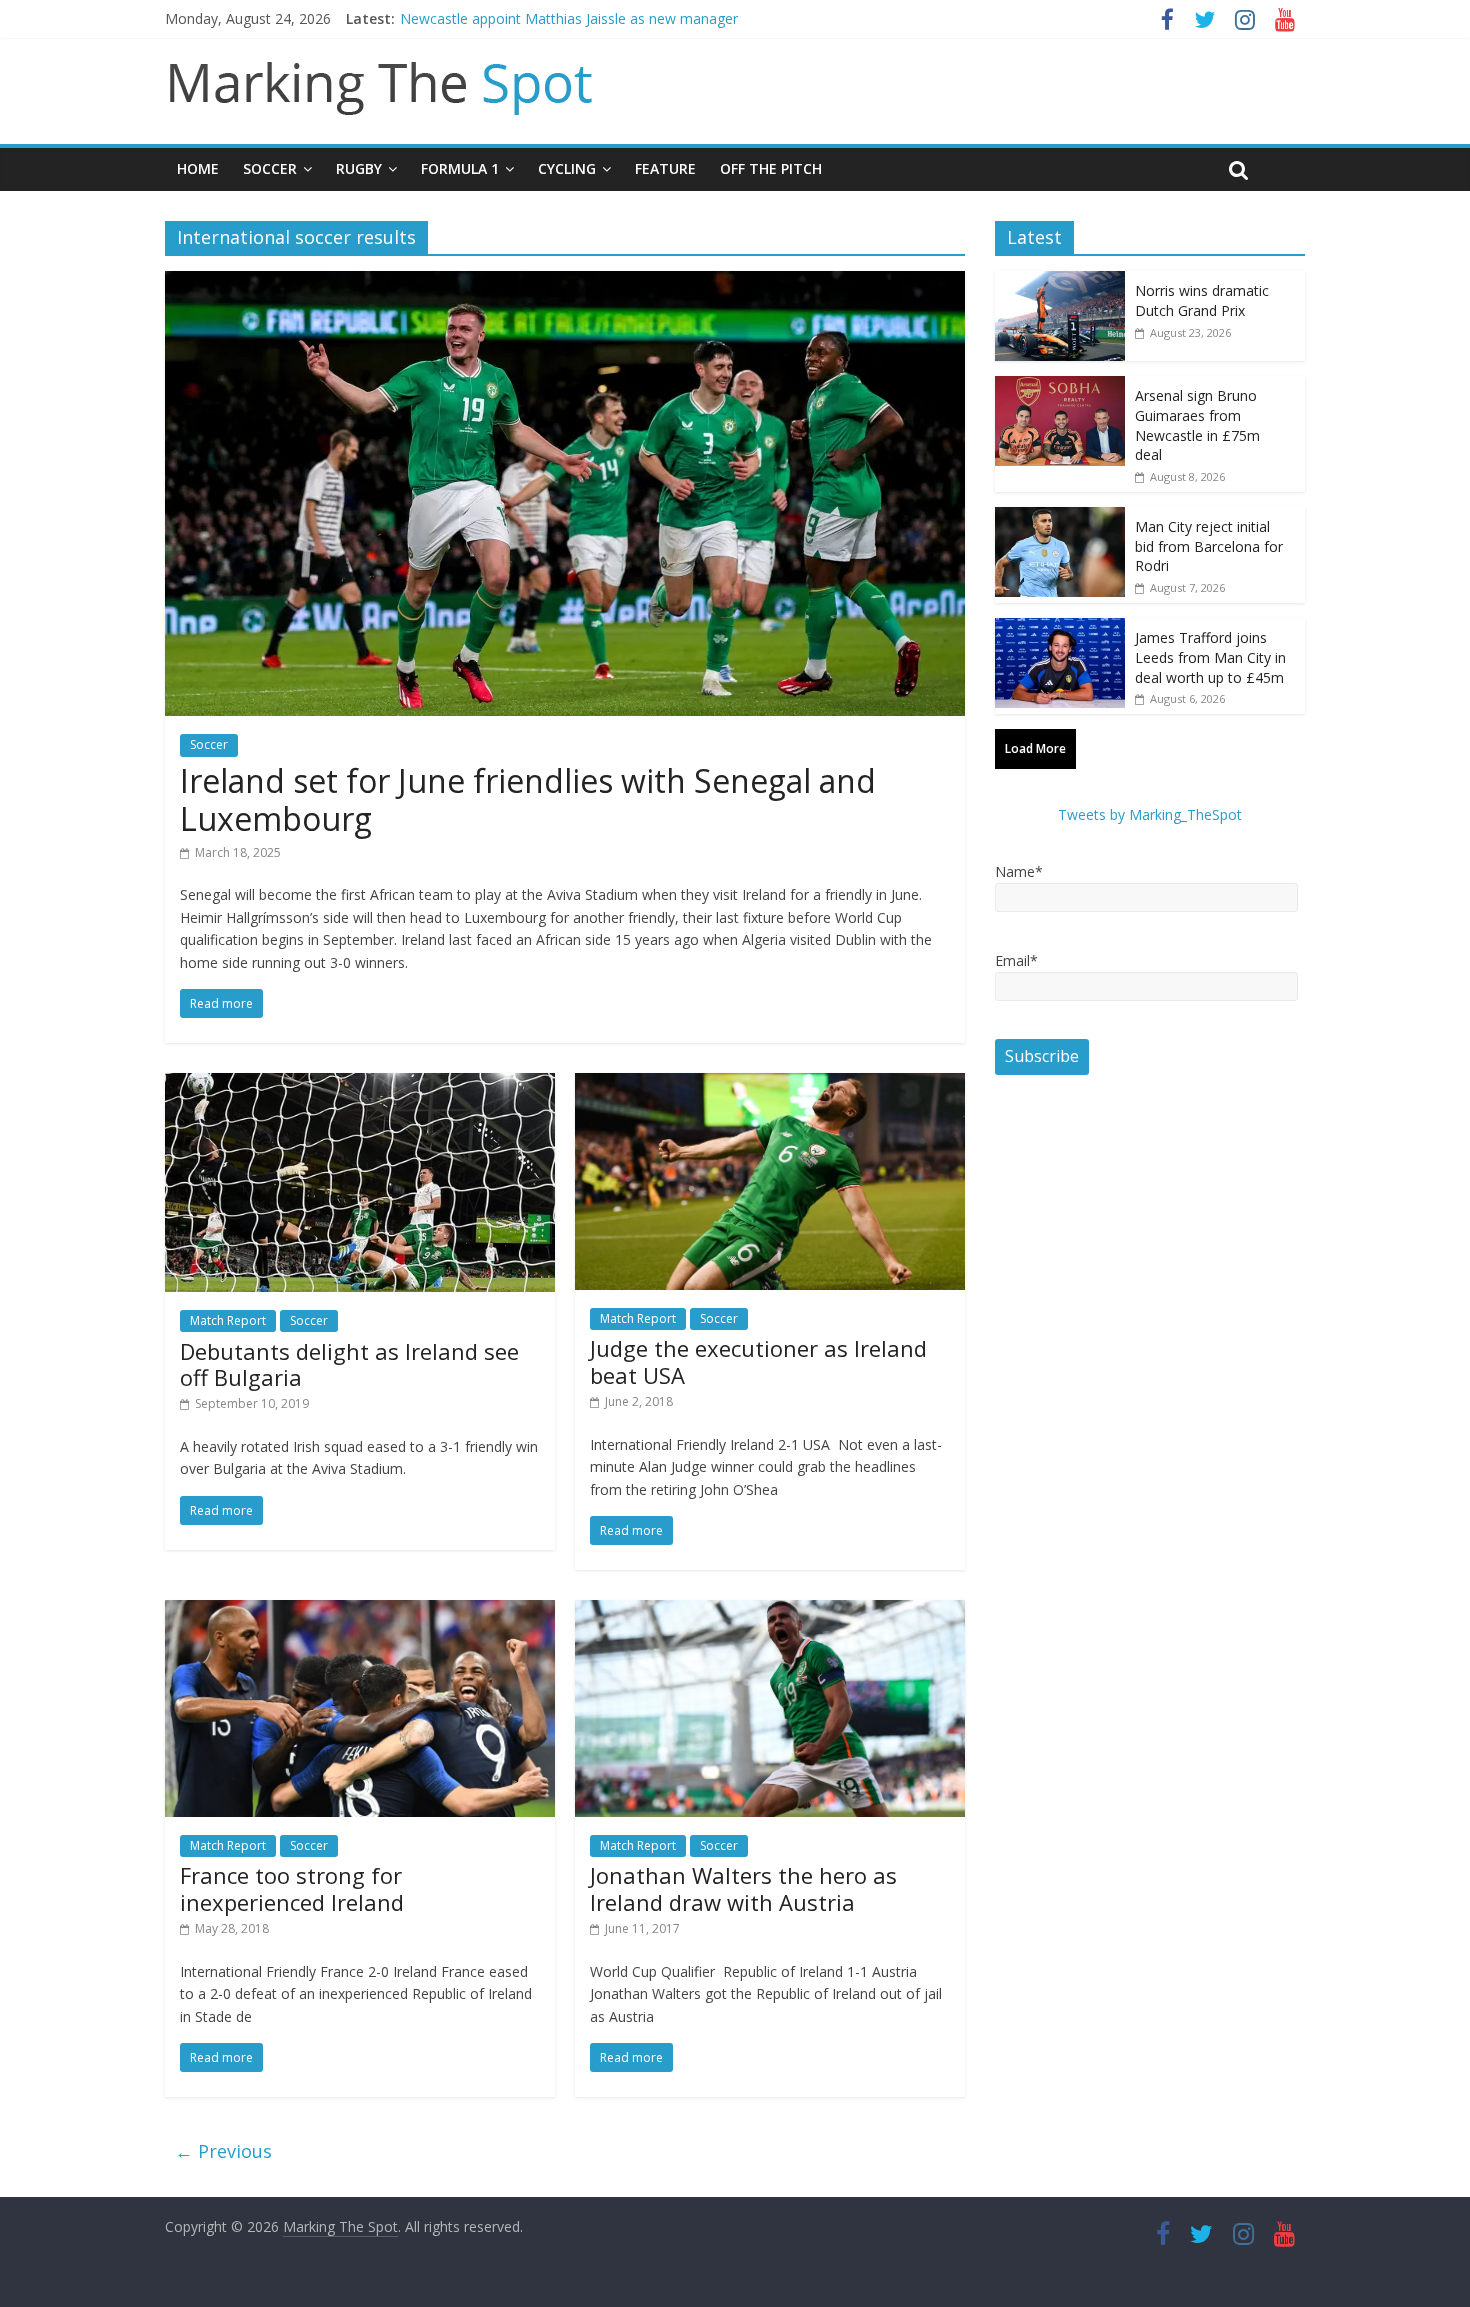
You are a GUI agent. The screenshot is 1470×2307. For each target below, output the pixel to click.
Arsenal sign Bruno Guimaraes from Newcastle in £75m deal (1197, 425)
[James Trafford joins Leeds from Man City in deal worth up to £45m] (1060, 628)
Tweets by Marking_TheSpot (1150, 814)
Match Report (228, 1320)
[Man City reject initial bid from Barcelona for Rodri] (1060, 517)
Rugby (359, 168)
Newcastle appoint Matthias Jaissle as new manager (569, 18)
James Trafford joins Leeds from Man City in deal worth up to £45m (1210, 657)
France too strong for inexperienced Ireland (292, 1888)
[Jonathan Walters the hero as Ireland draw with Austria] (770, 1612)
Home (198, 168)
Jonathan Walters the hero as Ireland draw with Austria (743, 1888)
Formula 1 (460, 168)
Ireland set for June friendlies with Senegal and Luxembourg (528, 799)
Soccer (270, 168)
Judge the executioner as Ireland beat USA (758, 1361)
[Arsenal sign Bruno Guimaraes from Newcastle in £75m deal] (1060, 386)
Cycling (567, 168)
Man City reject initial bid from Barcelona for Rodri (1209, 546)
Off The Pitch (771, 168)
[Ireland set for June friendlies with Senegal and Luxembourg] (565, 283)
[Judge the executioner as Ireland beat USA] (770, 1085)
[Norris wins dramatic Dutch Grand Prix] (1060, 281)
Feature (665, 168)
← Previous (223, 2151)
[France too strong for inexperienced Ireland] (360, 1612)
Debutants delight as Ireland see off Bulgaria (349, 1364)
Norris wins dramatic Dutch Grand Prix (1202, 300)
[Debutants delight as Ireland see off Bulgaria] (360, 1085)
